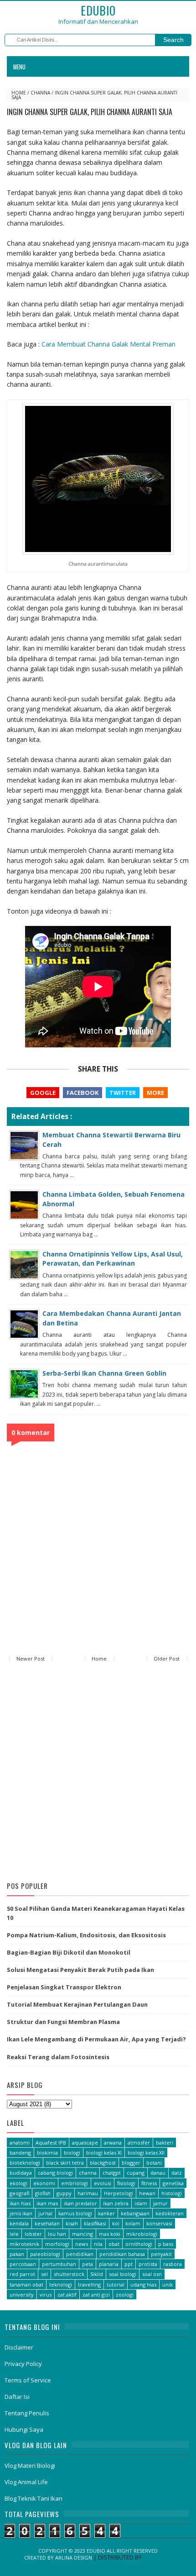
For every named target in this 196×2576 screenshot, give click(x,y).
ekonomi (44, 2183)
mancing (83, 2234)
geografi (19, 2193)
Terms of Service (28, 2380)
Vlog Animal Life (26, 2482)
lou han (57, 2234)
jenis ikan (21, 2213)
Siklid (97, 2274)
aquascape (85, 2142)
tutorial (116, 2284)
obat (114, 2244)
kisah (72, 2223)
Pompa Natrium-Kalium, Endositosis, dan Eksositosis (86, 1935)
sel (44, 2274)
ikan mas (47, 2203)
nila (98, 2244)
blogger (131, 2163)
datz (177, 2173)
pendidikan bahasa (122, 2254)
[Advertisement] (98, 1773)
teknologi (61, 2284)
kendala (19, 2223)
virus (46, 2295)
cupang (136, 2173)
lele (14, 2234)
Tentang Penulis (27, 2413)
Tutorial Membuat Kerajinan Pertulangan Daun (77, 2004)
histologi (172, 2193)
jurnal (45, 2213)
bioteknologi (25, 2163)
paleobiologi (45, 2254)
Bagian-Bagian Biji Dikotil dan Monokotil (69, 1952)
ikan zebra (116, 2203)
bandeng (20, 2153)
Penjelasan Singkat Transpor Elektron (64, 1987)
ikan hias (20, 2203)
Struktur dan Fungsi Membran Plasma (63, 2022)
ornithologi (139, 2244)
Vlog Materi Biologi (30, 2466)
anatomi (20, 2142)
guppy (64, 2193)
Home (19, 93)
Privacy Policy (23, 2364)
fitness (149, 2183)
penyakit (161, 2254)
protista (148, 2264)
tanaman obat (26, 2284)
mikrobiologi (142, 2234)
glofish (43, 2193)
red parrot (22, 2274)
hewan (147, 2193)
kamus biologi (75, 2213)
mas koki (110, 2234)
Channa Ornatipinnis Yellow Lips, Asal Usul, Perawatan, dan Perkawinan (113, 1259)
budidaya (21, 2173)
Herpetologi (119, 2193)
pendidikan (80, 2254)
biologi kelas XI (104, 2153)
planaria (109, 2264)
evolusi (103, 2183)
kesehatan (47, 2223)
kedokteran (170, 2213)
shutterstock (69, 2274)
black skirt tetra (65, 2163)
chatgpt (112, 2173)
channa (40, 93)
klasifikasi (95, 2223)
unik (168, 2284)
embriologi (75, 2183)
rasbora (173, 2264)
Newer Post (31, 1659)
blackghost (103, 2163)
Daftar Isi (17, 2397)
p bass (166, 2244)
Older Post (167, 1659)
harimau (88, 2193)
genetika (173, 2183)
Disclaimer (19, 2347)
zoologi (125, 2295)
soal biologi (123, 2274)
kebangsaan (135, 2213)
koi (116, 2223)
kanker (106, 2213)
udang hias (143, 2284)
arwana (113, 2142)
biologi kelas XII (146, 2153)
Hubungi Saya (24, 2429)
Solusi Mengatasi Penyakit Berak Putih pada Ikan (80, 1970)
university (22, 2295)
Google (43, 1093)
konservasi (159, 2223)
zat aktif (67, 2295)
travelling (89, 2284)
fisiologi (126, 2183)
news (82, 2244)
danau (158, 2173)
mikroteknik (24, 2244)
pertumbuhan (59, 2264)
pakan (17, 2254)
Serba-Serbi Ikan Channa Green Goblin (104, 1373)
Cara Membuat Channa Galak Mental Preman (108, 344)
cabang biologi (55, 2173)
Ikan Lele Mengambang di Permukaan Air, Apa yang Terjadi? (96, 2039)
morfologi (57, 2244)
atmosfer (139, 2142)
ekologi (18, 2183)
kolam (133, 2223)
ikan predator (80, 2203)
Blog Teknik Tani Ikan (34, 2498)
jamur (160, 2203)
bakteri (165, 2142)
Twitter (123, 1093)
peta (88, 2264)
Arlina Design (74, 2558)
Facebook (83, 1093)
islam (141, 2203)
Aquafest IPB (51, 2142)
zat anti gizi (96, 2295)
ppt (129, 2264)
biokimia (47, 2153)
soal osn (152, 2274)
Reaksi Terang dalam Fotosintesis (58, 2057)
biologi (72, 2153)
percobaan (23, 2264)
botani (154, 2163)
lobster (33, 2234)
